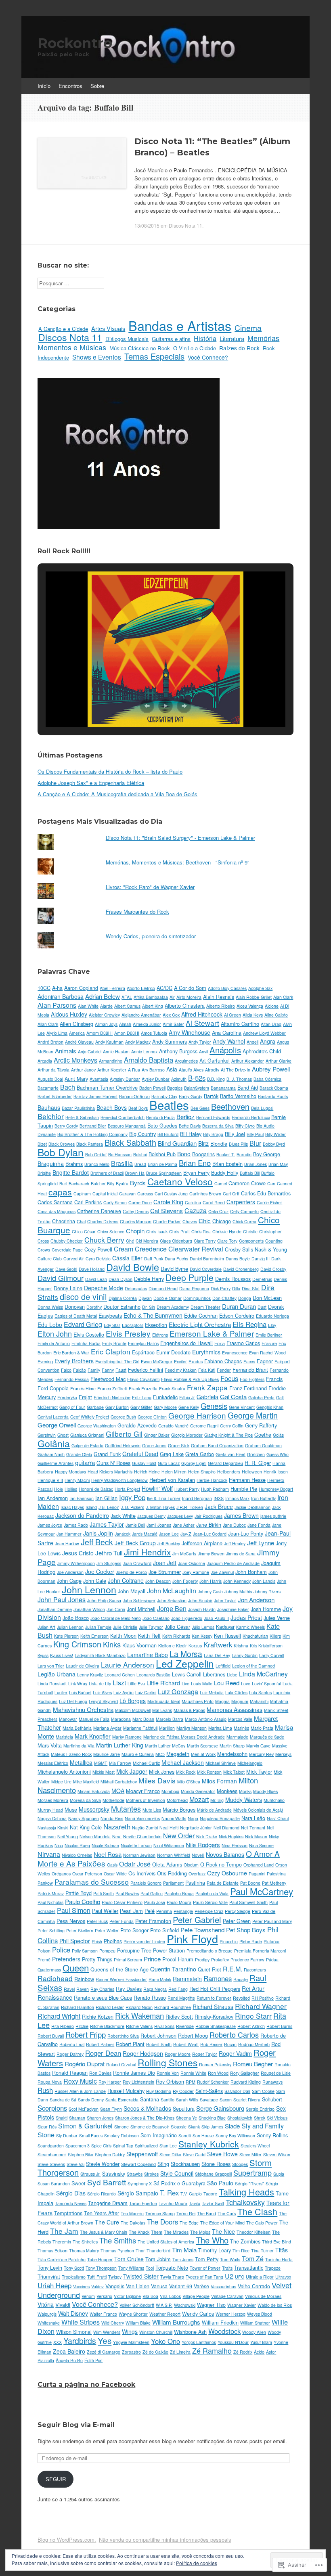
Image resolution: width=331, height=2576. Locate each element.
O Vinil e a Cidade (195, 348)
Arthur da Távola (53, 1070)
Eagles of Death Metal (76, 1316)
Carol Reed (214, 1202)
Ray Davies (129, 1989)
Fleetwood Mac (108, 1379)
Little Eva (136, 1684)
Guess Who (278, 1454)
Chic (205, 1221)
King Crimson (77, 1644)
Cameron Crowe (247, 1183)
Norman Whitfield (174, 1855)
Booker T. (226, 1154)
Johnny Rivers (267, 1591)
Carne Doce (140, 1202)
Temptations (68, 2213)
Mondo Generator (198, 1791)
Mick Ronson (209, 1772)
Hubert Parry (187, 1489)
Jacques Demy (151, 1516)
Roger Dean (103, 2053)
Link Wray (78, 1684)
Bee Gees (200, 1108)
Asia (172, 1069)
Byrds (138, 1183)
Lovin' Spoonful (266, 1684)
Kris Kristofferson (266, 1646)
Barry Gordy (191, 1096)
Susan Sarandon (54, 2184)
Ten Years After (102, 2213)
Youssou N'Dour (233, 2342)
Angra (268, 1041)
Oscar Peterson (87, 1874)
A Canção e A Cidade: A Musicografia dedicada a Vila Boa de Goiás (117, 794)
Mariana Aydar (107, 1728)
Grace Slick (179, 1445)
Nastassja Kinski (53, 1828)
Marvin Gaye (258, 1746)
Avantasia (99, 1079)
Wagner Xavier (242, 2305)
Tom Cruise (129, 2259)
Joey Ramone (196, 1572)
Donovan (75, 1307)
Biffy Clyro (245, 1126)
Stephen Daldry (110, 2154)
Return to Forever (214, 1998)
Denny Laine (68, 1288)
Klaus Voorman (139, 1645)
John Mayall (132, 1591)
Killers (275, 1636)
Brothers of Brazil (107, 1173)
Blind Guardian (177, 1143)
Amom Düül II (100, 1033)
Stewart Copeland (138, 2164)
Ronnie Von (168, 2073)
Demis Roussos (233, 1279)
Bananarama (223, 1088)
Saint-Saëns (209, 2091)
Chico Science (111, 1231)
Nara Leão (253, 1818)
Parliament (173, 1883)
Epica (220, 1343)
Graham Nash (51, 1454)
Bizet (42, 1144)
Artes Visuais (108, 328)
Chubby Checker (67, 1241)
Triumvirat (49, 2276)
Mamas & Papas (189, 1710)
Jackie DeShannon (252, 1507)
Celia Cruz (218, 1211)
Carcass (145, 1194)
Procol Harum (178, 1959)
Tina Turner (262, 2251)
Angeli (252, 1042)
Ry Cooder (183, 2091)
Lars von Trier (51, 1666)
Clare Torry (205, 1241)
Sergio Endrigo (260, 2109)
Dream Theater (205, 1307)
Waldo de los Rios (275, 2305)
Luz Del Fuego (73, 1701)
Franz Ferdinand (248, 1388)
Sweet (79, 2183)
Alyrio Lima (57, 1033)
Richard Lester (110, 2007)
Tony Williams (131, 2268)
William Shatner (255, 2323)
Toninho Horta (279, 2259)
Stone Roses (216, 2164)
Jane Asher (184, 1525)
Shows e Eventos (97, 357)
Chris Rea (201, 1231)
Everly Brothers (74, 1361)
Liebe (232, 1675)
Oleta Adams (167, 1864)
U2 (229, 2276)
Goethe (263, 1434)
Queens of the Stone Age (119, 1969)
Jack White (123, 1516)
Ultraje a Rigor (260, 2277)
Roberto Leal (72, 2044)
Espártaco (143, 1352)
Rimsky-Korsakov (214, 2016)
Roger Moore (178, 2054)
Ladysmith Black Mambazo (100, 1655)
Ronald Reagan (70, 2073)
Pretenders (66, 1959)
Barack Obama (274, 1088)
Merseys (283, 1754)
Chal (81, 1221)
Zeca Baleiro (69, 2351)
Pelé (150, 1911)
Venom (88, 2296)
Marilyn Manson (192, 1728)
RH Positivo (263, 1998)
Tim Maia (184, 2250)
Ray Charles (102, 1989)
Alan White (88, 1006)
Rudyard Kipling (246, 2082)
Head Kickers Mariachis (110, 1472)
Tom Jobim (158, 2259)
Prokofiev (220, 1960)
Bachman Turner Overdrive (107, 1087)
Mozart (199, 1799)
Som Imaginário (159, 2135)
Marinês (241, 1728)
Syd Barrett (107, 2182)
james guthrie (273, 1516)
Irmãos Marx (237, 1498)
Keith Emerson (94, 1636)
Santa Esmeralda (122, 2100)
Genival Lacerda (53, 1417)
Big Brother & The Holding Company (92, 1134)
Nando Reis (112, 1818)
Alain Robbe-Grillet (254, 997)
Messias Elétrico (53, 1763)
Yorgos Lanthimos (199, 2342)
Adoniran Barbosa (61, 996)
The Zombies (245, 2241)
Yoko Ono (165, 2341)
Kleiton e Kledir (173, 1646)
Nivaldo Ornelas (77, 1855)
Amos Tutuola (154, 1033)
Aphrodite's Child (262, 1051)
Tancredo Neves (71, 2203)
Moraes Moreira (53, 1800)
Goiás (278, 1435)
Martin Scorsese (202, 1746)
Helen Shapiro (202, 1472)
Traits (227, 2268)
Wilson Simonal (74, 2332)
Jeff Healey (235, 1543)
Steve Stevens (51, 2164)
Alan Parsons (57, 1005)
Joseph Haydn (202, 1609)
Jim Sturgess (109, 1563)
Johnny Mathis (238, 1591)
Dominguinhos (197, 1298)
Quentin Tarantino (173, 1969)
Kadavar (225, 1627)
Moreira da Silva (85, 1800)
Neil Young (68, 1836)
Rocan (230, 2044)
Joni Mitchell (141, 1609)
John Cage (69, 1581)
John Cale (95, 1581)
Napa (193, 1818)
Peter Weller (107, 1930)
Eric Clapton (111, 1351)
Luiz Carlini (146, 1692)
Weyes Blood (260, 2314)
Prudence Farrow (247, 1960)
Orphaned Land (259, 1865)
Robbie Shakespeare (216, 2026)
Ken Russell (227, 1635)
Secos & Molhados (147, 2108)
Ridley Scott (179, 2016)
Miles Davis (157, 1780)
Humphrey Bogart (276, 1489)
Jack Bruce (219, 1507)
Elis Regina (249, 1324)
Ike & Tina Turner (164, 1498)
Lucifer (61, 1692)
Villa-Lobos (170, 2296)
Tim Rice (241, 2251)
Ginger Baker (157, 1435)
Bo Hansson (120, 1154)
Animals (66, 1051)
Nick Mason (256, 1836)
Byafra (122, 1183)
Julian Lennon (70, 1627)
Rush (45, 2090)
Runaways (272, 2082)
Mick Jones (162, 1771)
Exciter (180, 1361)
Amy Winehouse (190, 1032)
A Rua (134, 1070)
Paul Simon (74, 1910)
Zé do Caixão (155, 2352)
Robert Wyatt (186, 2044)
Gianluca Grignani (87, 1435)
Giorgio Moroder (187, 1435)
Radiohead (55, 1978)
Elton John (55, 1333)
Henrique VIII (50, 1480)
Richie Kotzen (98, 2016)
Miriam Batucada (94, 1791)
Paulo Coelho (83, 1901)
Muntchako (274, 1800)
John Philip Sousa (104, 1600)
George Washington (97, 1426)
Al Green (233, 1015)
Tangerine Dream (108, 2203)
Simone (122, 2127)
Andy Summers (170, 1041)
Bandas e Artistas (180, 325)
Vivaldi (63, 2305)
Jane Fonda (259, 1525)
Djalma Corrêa (123, 1298)
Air (172, 997)
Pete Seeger (134, 1930)
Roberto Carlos (234, 2034)
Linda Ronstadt (52, 1684)
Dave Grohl (66, 1269)
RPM (191, 2082)
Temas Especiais (154, 356)
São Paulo (220, 2183)
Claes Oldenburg (176, 1241)
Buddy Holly (225, 1173)
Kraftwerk (218, 1645)
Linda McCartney (263, 1674)
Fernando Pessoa (72, 1379)
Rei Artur (253, 1988)
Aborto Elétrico (141, 988)
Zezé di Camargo (104, 2352)
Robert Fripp (86, 2034)
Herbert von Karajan (172, 1480)
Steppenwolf (142, 2154)
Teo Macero (132, 2213)
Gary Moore (165, 1407)
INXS (219, 1498)
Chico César (84, 1231)
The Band (206, 2213)
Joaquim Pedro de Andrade (233, 1563)
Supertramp (252, 2172)
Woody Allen (254, 2332)
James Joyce (50, 1525)
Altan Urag (271, 1024)
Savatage (209, 2100)
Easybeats (110, 1315)
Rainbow (84, 1979)
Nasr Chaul (278, 1818)
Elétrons (160, 1335)
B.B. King (216, 1079)
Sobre (97, 86)
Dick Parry (221, 1288)
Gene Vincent (242, 1407)
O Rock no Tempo (221, 1864)
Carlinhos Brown (205, 1194)
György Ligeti (194, 1463)
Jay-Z (186, 1534)
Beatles (169, 1105)
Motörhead (177, 1800)
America (77, 1033)
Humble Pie (244, 1489)
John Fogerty (185, 1581)
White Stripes (81, 2322)
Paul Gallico (152, 1893)
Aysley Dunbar (156, 1079)
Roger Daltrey (70, 2054)
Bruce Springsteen (164, 1173)
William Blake (138, 2323)
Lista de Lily (100, 1684)
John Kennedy (237, 1581)
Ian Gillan (106, 1498)
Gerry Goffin (232, 1426)
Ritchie (82, 2026)
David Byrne (174, 1269)
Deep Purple (190, 1277)
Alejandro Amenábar (141, 1015)
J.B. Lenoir (109, 1507)
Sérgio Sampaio (138, 2193)
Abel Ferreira (112, 988)
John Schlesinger (139, 1600)
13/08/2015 (147, 225)
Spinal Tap (123, 2146)
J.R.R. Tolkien (190, 1507)
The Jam (64, 2231)
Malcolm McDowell (133, 1710)
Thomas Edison (52, 2251)
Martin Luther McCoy (165, 1746)
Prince (152, 1959)
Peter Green (237, 1921)
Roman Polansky (215, 2064)
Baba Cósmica (267, 1079)
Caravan (127, 1194)
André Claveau (79, 1042)
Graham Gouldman (263, 1445)
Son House (203, 2136)
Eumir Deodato (173, 1352)
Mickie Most (104, 1772)
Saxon (226, 2100)
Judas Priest (246, 1618)
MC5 (160, 1754)
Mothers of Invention (146, 1800)
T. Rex (169, 2193)
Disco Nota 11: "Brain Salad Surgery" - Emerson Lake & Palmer (180, 838)
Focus (229, 1378)
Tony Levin (50, 2267)
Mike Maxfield (86, 1782)
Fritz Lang (142, 1397)
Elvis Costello (89, 1334)
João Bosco (76, 1618)
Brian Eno (195, 1163)
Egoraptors (133, 1325)
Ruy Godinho (159, 2091)
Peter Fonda (122, 1921)
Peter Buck (97, 1921)
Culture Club (50, 1259)
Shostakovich (240, 2118)
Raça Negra (155, 1989)
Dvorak (276, 1307)
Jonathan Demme (55, 1609)
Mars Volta (50, 1745)
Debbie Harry (149, 1279)
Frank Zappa (207, 1387)
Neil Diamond (226, 1828)
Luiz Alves (102, 1692)
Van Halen (138, 2286)
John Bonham (251, 1572)
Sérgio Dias (71, 2193)
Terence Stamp (160, 2213)
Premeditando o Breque (209, 1951)
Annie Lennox (144, 1052)
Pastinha (195, 1882)
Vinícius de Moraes (263, 2296)
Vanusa (159, 2286)
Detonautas (136, 1288)
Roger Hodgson (143, 2053)
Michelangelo (250, 1763)
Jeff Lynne (261, 1543)
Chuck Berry (104, 1240)
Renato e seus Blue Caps (103, 1997)
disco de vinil (83, 1296)
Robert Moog (193, 2035)
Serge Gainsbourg (220, 2108)
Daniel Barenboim (207, 1259)
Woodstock (224, 2331)
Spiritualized (146, 2146)
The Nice (223, 2231)
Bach (68, 1087)
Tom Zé (253, 2259)
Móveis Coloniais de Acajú (258, 1810)
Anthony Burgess (178, 1051)
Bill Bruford (168, 1134)
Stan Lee (168, 2146)
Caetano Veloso (180, 1181)
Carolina (193, 1202)
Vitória (46, 2304)
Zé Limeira (180, 2352)
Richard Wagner (261, 2006)
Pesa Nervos (71, 1921)
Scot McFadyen (84, 2109)
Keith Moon (123, 1635)
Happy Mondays (70, 1472)
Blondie (219, 1144)
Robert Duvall (51, 2036)
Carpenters (241, 1202)
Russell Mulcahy (126, 2091)
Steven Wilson (277, 2154)
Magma (222, 1701)
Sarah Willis (187, 2100)
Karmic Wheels (250, 1627)
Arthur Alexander (248, 1061)
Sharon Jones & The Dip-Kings (145, 2118)
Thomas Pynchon (117, 2251)
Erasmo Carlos (243, 1343)
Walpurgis (47, 2314)
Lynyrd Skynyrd (103, 1701)
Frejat (85, 1397)
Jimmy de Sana (241, 1554)
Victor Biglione (127, 2296)
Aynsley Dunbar (125, 1079)
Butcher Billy (103, 1183)
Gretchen (256, 1454)
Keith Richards (176, 1636)
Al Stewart (202, 1023)
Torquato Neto (172, 2267)
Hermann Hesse (247, 1480)
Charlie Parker (167, 1221)
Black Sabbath (130, 1142)
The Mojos (200, 2232)
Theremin (62, 2242)
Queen (76, 1968)
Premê (44, 1960)
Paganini (257, 1874)
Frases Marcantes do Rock (137, 911)
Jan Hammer (69, 1534)
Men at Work (203, 1754)
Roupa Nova (50, 2082)
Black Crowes (62, 1144)
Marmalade (237, 1737)
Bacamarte (48, 1088)
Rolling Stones (168, 2062)
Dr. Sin (149, 1307)
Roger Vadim (235, 2053)
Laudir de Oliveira (83, 1666)
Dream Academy (173, 1307)
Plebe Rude (251, 1941)
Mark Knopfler (93, 1736)
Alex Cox (171, 1015)
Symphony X (140, 2184)
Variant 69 (181, 2286)
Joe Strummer (165, 1572)
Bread (140, 1164)
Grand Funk (107, 1454)
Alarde (106, 1006)
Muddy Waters (244, 1800)
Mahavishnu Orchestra (83, 1709)
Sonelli (185, 2136)
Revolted (241, 1998)
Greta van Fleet (230, 1454)
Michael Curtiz (146, 1763)
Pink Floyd (192, 1939)
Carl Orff (231, 1194)
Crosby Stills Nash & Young (256, 1249)
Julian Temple (98, 1627)
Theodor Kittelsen (253, 2232)
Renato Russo (150, 1997)
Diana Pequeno (194, 1288)
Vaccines (81, 2286)
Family (94, 1370)
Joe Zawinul (222, 1572)
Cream (124, 1249)
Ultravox (283, 2277)
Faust (121, 1370)
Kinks (112, 1644)
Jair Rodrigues (208, 1516)
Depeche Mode (104, 1288)
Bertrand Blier (93, 1126)
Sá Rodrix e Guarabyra (179, 2183)
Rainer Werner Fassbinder (121, 1979)
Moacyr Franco (143, 1791)
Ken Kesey (202, 1636)
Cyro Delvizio (98, 1259)
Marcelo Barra (170, 1719)
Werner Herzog (230, 2314)
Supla (279, 2174)
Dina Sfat (251, 1288)
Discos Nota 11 (185, 225)
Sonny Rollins (272, 2135)
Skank (194, 2127)
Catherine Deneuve (99, 1211)
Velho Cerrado (254, 2286)
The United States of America (166, 2242)
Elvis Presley (128, 1333)
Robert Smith (159, 2044)
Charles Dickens (103, 1221)
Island (91, 1507)
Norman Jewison (139, 1855)
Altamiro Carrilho (240, 1024)
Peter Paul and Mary (272, 1921)
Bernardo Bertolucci (251, 1117)
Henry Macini (77, 1480)
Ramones (218, 1978)
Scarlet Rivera (247, 2100)
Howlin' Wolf (157, 1488)
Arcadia (45, 1061)
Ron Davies (100, 2073)
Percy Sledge (238, 1911)
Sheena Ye (186, 2118)
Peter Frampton (153, 1921)
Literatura (232, 338)
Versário (104, 2296)
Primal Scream (128, 1960)
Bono (184, 1154)
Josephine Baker (233, 1609)
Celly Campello (244, 1211)
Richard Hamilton (78, 2007)
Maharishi (259, 1701)
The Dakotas (133, 2223)
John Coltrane (126, 1580)
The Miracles (176, 2232)
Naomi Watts (174, 1818)
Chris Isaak (157, 1231)
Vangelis (115, 2286)
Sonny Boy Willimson (235, 2136)
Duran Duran (239, 1306)
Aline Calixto (276, 1015)
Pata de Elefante (223, 1883)
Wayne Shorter (133, 2314)
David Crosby (273, 1269)
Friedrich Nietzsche (112, 1397)
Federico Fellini (146, 1370)
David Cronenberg (241, 1269)
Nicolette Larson (136, 1845)
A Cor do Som (190, 988)
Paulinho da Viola (212, 1893)
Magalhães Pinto (198, 1701)
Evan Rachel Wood (267, 1353)
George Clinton (152, 1417)
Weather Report (165, 2314)
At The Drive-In (236, 1070)
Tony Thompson (101, 2268)
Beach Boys (112, 1107)
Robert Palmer (100, 2044)
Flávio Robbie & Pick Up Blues (190, 1379)
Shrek (260, 2118)
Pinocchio (229, 1941)
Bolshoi (140, 1154)
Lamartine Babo (148, 1655)
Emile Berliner (269, 1335)
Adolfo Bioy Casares (227, 988)
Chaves (190, 1221)
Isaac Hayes (72, 1507)
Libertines (214, 1674)
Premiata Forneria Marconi (260, 1951)
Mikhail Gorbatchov (119, 1782)
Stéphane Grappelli (213, 2174)
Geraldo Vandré (173, 1426)
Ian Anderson (53, 1498)
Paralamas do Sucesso (92, 1882)
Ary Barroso (153, 1070)
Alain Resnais (219, 997)
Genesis (214, 1406)
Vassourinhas (223, 2286)
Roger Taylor (205, 2054)
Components (251, 1241)
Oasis (112, 1865)
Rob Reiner (211, 2044)
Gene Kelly (189, 1407)
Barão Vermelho (238, 1096)
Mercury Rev (261, 1754)
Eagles (45, 1315)
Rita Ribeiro (63, 2026)
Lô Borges (133, 1701)
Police (61, 1950)
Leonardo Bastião (153, 1675)
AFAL (127, 997)
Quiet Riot (209, 1969)
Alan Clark (283, 997)
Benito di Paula (160, 1117)
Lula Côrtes (236, 1692)
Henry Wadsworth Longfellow (119, 1480)
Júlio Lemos (203, 1627)
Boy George (267, 1154)
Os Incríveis (142, 1873)
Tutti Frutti (97, 2277)
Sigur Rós (47, 2127)
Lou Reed (227, 1683)
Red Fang (178, 1989)
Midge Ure (61, 1782)
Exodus (196, 1361)
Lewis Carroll (187, 1674)
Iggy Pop (132, 1497)
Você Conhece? (208, 357)
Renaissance (55, 1997)
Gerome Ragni (204, 1426)
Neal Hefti (169, 1828)
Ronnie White (193, 2073)
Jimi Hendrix (147, 1552)
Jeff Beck (97, 1542)
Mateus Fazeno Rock (71, 1754)
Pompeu (107, 1951)
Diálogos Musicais (127, 339)
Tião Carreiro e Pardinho (62, 2259)
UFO (240, 2277)
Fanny (108, 1370)
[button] (147, 706)
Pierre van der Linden (144, 1941)
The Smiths (118, 2240)
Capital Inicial (105, 1194)
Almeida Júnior (147, 1024)
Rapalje (241, 1979)
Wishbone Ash (190, 2332)
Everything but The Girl (117, 1361)
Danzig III (261, 1259)
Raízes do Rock (239, 348)
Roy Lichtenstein (138, 2082)
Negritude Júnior (196, 1828)
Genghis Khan (270, 1407)
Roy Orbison (170, 2081)
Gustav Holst (144, 1463)
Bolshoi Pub (162, 1154)
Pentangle (183, 1911)
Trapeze (273, 2268)
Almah (125, 1024)
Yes (105, 2340)
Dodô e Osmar (168, 1298)
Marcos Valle (240, 1719)
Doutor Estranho (122, 1307)
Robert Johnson (158, 2035)
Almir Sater (173, 1024)
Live (185, 1684)
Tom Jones (183, 2259)
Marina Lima (220, 1728)
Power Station (169, 1950)
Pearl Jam (131, 1911)
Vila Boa (150, 2296)
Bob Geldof (96, 1154)
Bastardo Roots (273, 1096)
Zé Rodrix (243, 2352)
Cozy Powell (98, 1249)
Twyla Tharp (172, 2277)
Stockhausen (185, 2164)
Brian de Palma (162, 1164)
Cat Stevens (167, 1211)
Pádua (272, 1960)
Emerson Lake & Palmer (212, 1333)
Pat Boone (250, 1883)
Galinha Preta (261, 1397)
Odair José (135, 1864)
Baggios (175, 1088)
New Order (179, 1836)
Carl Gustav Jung (171, 1194)
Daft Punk (154, 1259)
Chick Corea (244, 1221)
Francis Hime (83, 1388)
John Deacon (158, 1581)
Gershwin (47, 1435)
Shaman (77, 2118)
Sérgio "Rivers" (249, 2184)
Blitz (203, 1143)
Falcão (80, 1370)
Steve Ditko (170, 2154)
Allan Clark (48, 1024)
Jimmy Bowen (211, 1554)
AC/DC (164, 988)
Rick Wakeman (139, 2015)
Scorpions (52, 2108)
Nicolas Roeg (77, 1845)
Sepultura (184, 2108)
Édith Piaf (93, 2360)
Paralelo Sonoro (146, 1883)
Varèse (201, 2286)
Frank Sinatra (172, 1388)
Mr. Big (217, 1800)
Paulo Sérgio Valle (210, 1902)
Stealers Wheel (255, 2146)
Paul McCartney (262, 1891)
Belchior (51, 1116)
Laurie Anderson (128, 1665)
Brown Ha (135, 1173)
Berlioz (185, 1116)
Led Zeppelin (185, 1663)
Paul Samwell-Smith (248, 1902)
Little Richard (163, 1683)
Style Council (177, 2173)
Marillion (167, 1728)
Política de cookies (197, 2563)
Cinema (248, 327)
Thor (140, 2251)
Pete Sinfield (164, 1930)
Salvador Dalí (237, 2091)
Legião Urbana (57, 1674)
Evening (45, 1361)
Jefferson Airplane (202, 1543)
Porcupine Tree (134, 1950)
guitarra (85, 1462)
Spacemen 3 (78, 2146)
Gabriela (207, 1397)
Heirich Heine (147, 1472)
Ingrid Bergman (197, 1498)
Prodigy (202, 1960)
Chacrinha (64, 1221)
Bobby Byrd (274, 1144)
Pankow (45, 1883)
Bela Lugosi (262, 1108)
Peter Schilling (51, 1930)
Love (246, 1684)
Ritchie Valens (139, 2026)
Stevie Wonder (103, 2164)
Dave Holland (92, 1269)
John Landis (264, 1581)
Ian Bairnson (82, 1498)
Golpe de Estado (87, 1445)
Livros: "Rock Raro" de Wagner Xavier (150, 887)
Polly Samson (85, 1951)
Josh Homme (266, 1609)
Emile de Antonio (54, 1343)
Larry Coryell (271, 1655)
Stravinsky (114, 2173)
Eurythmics (206, 1352)
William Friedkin (220, 2322)
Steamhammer (52, 2154)
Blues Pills (238, 1144)
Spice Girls (101, 2146)
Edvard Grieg (83, 1324)
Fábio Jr (187, 1397)
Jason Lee (169, 1534)
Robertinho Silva (123, 2036)
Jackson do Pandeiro (82, 1515)
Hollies (71, 1489)
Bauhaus (49, 1107)
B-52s (197, 1078)
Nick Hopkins (231, 1836)
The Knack (139, 2232)
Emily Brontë (114, 1343)
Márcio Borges (179, 1809)
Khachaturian (255, 1636)
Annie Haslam (116, 1052)
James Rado (76, 1525)
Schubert (272, 2099)
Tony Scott (74, 2268)
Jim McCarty (184, 1554)
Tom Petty (207, 2259)
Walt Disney (73, 2313)
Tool (150, 2268)
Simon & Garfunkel (85, 2126)
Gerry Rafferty (261, 1425)
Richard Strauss (213, 2007)
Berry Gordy (66, 1126)
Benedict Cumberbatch (123, 1117)
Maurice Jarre (107, 1754)
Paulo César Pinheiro (122, 1902)
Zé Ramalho (212, 2350)
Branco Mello (97, 1164)
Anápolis (225, 1050)
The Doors (162, 2222)
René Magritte (181, 1998)
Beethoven (230, 1106)
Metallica (81, 1762)
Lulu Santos (260, 1692)
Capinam (82, 1194)
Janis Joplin (98, 1533)
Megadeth (178, 1754)
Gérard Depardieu (225, 1463)
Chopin (135, 1231)
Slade (232, 2126)
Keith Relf (149, 1635)
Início (44, 86)
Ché (130, 1241)
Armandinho (111, 1061)
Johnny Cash (210, 1591)
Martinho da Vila (79, 1746)
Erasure (269, 1343)
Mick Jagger (132, 1771)
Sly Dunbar (67, 2136)
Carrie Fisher (269, 1202)
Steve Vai (75, 2164)
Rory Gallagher (245, 2073)
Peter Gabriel (197, 1919)
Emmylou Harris (143, 1343)
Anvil (203, 1052)
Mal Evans (162, 1710)
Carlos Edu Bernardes (266, 1193)
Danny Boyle (238, 1259)
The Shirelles (85, 2242)
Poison (44, 1951)
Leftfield (223, 1666)
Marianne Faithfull (140, 1728)
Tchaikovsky (245, 2202)
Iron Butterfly (263, 1498)
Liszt (119, 1683)
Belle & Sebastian (82, 1117)
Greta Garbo (200, 1454)
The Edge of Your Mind (222, 2223)
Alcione (272, 1006)
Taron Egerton (143, 2203)
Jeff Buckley (169, 1543)
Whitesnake (49, 2323)
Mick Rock (186, 1772)
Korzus (195, 1646)
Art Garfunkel (215, 1060)
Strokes (151, 2174)
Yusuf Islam (261, 2342)
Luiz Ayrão (124, 1692)
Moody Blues (265, 1791)
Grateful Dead (140, 1454)
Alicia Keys (253, 1015)
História (205, 338)
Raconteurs (255, 1970)
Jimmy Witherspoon (76, 1563)
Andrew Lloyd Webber (264, 1033)
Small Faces (91, 2136)
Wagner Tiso (211, 2305)
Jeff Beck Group (135, 1543)
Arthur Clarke (279, 1061)
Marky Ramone (127, 1737)
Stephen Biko (81, 2154)
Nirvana (49, 1854)
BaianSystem (197, 1088)
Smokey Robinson (122, 2136)
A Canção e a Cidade (63, 329)
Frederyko (67, 1397)
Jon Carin (116, 1609)
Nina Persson (235, 1845)
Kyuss (43, 1655)
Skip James (212, 2127)
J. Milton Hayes (160, 1507)
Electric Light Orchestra (200, 1324)
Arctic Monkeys (75, 1060)
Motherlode (113, 1800)
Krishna (241, 1646)
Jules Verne (277, 1618)
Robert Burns (279, 2026)
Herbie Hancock (212, 1480)
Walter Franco (103, 2314)
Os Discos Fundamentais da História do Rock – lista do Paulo (110, 771)
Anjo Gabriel (90, 1052)
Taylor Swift (213, 2203)
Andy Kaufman (109, 1042)
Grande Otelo (79, 1454)
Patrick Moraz (51, 1893)
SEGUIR (56, 2479)
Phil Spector (75, 1941)
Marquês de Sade (267, 1737)
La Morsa (186, 1654)
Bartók (211, 1096)
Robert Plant (130, 2044)
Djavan (145, 1298)
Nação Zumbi (145, 1828)
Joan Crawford (137, 1563)
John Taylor (225, 1600)
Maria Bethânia (77, 1728)
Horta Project (127, 1489)
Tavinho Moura (173, 2203)
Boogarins (203, 1154)
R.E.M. (233, 1969)
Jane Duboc (234, 1525)
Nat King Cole (86, 1827)
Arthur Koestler (112, 1070)
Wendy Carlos (198, 2313)
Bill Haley (191, 1134)
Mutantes (126, 1808)
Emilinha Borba (86, 1343)
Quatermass (49, 1970)
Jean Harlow (67, 1543)
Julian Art (46, 1627)
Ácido (259, 2352)
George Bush (123, 1417)
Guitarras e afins (171, 339)
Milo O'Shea (189, 1782)
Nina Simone (261, 1845)
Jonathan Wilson (89, 1609)
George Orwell (57, 1425)
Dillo (236, 1288)
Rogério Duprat (85, 2064)
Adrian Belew (103, 996)
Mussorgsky (94, 1809)
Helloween (252, 1472)
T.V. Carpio (191, 2194)
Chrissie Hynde (227, 1231)
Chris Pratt (179, 1231)
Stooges (240, 2164)
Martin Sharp (232, 1746)
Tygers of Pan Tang (204, 2277)
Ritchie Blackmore (107, 2026)
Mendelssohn (232, 1754)
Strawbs (135, 2174)
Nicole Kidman (105, 1845)
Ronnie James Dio (134, 2073)
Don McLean (267, 1298)
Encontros (70, 86)
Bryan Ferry (196, 1173)
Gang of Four (72, 1407)
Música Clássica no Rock (140, 348)
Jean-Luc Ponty (246, 1533)
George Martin (253, 1415)
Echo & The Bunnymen (153, 1315)
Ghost (63, 1435)
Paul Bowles (127, 1893)
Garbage (95, 1407)
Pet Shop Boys (246, 1930)
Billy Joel (235, 1134)
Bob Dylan (61, 1152)
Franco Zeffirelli (112, 1388)
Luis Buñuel (80, 1692)
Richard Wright (59, 2016)
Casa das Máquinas (57, 1211)
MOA (118, 1791)
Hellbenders (229, 1472)
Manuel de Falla (94, 1719)
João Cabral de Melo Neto (116, 1618)
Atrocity (212, 1070)
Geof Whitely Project (90, 1417)
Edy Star (112, 1325)
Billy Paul (255, 1134)
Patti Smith (104, 1893)
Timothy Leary (215, 2250)
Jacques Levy (180, 1516)
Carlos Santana (55, 1202)
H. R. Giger (258, 1463)
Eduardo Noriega (272, 1316)
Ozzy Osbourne (227, 1873)
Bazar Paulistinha (78, 1108)
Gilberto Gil (124, 1434)
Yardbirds (80, 2341)
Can (271, 1183)
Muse (71, 1809)
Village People (196, 2296)
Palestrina (276, 1874)
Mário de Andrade (214, 1810)
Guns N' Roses (113, 1463)
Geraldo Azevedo (137, 1425)
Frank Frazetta (143, 1388)
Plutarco (271, 1941)
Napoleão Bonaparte (220, 1818)
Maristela (64, 1737)
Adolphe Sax (260, 988)
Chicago (222, 1221)
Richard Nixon (139, 2007)
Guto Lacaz (169, 1463)
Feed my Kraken (181, 1370)
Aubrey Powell (271, 1069)
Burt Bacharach (74, 1183)
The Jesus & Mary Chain (104, 2232)
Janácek (123, 1534)
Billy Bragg (213, 1134)
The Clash (257, 2211)
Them (157, 2232)
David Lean (96, 1279)
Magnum (240, 1701)
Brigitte (44, 1173)
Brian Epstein (227, 1164)
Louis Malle (202, 1684)
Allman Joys (106, 1024)
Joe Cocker (100, 1572)
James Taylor (107, 1524)
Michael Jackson (183, 1762)
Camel (221, 1183)
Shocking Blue (212, 2118)
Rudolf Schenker (213, 2082)
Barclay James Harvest (95, 1096)
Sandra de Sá (63, 2100)
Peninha (164, 1911)
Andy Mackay (138, 1042)
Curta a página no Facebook (86, 2385)
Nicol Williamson (169, 1845)
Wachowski (185, 2305)
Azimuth (179, 1079)
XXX (58, 2342)
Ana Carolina (227, 1033)
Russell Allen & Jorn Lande (80, 2091)
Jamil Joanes (159, 1525)
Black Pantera (90, 1144)
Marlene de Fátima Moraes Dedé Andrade (184, 1737)
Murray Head (50, 1810)
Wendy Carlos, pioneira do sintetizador (151, 936)
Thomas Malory (84, 2251)
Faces (249, 1361)
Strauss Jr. (90, 2174)
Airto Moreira (189, 997)
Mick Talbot (234, 1772)
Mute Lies (152, 1810)
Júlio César (177, 1627)
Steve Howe (222, 2154)
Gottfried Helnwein (123, 1445)
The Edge (189, 2223)
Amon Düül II (127, 1033)
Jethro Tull (109, 1553)
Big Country (142, 1134)
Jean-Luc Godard (210, 1534)
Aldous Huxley (69, 1014)
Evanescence (235, 1353)
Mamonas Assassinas (235, 1710)
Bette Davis (190, 1126)
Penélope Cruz (209, 1911)
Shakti (62, 2118)
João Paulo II (216, 1618)
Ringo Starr (253, 2016)
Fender (224, 1370)
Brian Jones (256, 1164)
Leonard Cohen (120, 1675)
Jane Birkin (209, 1524)
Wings (130, 2331)
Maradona (121, 1719)
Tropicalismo (74, 2277)
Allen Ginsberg (76, 1024)
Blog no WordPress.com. (67, 2539)
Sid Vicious (277, 2118)
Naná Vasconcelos (142, 1818)
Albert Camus (127, 1006)
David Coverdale (206, 1269)
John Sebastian (172, 1600)
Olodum (191, 1865)
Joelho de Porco (131, 1572)
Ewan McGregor (157, 1361)
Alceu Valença (250, 1006)
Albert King (153, 1006)
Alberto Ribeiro (221, 1006)
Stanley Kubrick (209, 2144)
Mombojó (170, 1791)
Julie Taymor (151, 1627)
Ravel (69, 1989)
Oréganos (61, 1874)
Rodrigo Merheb (254, 2044)
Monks (245, 1791)
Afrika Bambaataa (151, 997)
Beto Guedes (162, 1125)
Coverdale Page (67, 1250)
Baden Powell (152, 1088)
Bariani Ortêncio (134, 1096)
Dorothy (94, 1307)
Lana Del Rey (217, 1655)
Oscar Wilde (115, 1874)
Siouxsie (179, 2127)
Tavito (195, 2203)
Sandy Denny (91, 2100)
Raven (83, 1989)
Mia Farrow (120, 1763)
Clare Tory (227, 1241)
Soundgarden (51, 2146)
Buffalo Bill (250, 1173)
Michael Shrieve (221, 1763)
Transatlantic (249, 2267)
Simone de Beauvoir (150, 2127)
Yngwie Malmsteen (131, 2342)
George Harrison (197, 1415)
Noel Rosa (108, 1854)
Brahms (74, 1164)
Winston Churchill (156, 2332)
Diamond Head (163, 1288)
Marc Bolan (143, 1719)
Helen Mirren (174, 1472)
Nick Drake (207, 1836)
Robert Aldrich (251, 2026)
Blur (255, 1143)
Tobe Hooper (100, 2259)
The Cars (227, 2213)
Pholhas (113, 1941)
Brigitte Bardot (71, 1172)
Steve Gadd (194, 2154)
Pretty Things (97, 1959)
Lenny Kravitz (90, 1675)
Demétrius (262, 1279)
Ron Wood (218, 2073)
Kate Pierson (66, 1636)
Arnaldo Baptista (149, 1060)
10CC (44, 988)
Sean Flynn (111, 2109)
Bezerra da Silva (218, 1126)
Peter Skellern (80, 1930)
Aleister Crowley (104, 1015)
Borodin (244, 1154)
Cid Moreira (147, 1241)
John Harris (211, 1581)
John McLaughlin (172, 1591)
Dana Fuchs (176, 1259)
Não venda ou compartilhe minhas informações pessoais (165, 2539)
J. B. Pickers (132, 1507)
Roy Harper (110, 2082)
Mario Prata (262, 1728)
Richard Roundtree (173, 2007)
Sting (163, 2164)
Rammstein (187, 1979)
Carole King (168, 1202)
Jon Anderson (256, 1600)
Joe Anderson (70, 1572)
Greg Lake (172, 1454)
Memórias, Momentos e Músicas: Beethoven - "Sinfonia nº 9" (178, 862)
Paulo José (155, 1902)
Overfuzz (197, 1874)
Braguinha (51, 1163)
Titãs (282, 2250)
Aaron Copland (81, 988)
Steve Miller (250, 2154)
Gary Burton (117, 1407)
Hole (59, 1489)
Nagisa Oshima (52, 1818)
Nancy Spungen (84, 1818)
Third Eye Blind (277, 2242)
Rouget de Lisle (276, 2073)
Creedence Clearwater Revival (179, 1249)
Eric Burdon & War (71, 1353)
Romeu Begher (253, 2064)
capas (60, 1192)
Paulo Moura (179, 1902)
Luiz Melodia (212, 1692)
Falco (66, 1370)
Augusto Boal (50, 1079)
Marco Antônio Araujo (206, 1719)
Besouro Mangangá (127, 1126)
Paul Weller (105, 1911)
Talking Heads (246, 2192)
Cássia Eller (127, 1258)
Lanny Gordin (245, 1655)
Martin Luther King (120, 1745)
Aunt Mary (76, 1079)
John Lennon (89, 1589)
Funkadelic (165, 1397)
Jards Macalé (145, 1534)
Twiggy (115, 2277)
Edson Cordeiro (237, 1315)
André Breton (50, 1042)
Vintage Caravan (227, 2296)
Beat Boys (138, 1108)
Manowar (68, 1719)
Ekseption (156, 1325)
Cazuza (196, 1211)
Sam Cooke (263, 2091)
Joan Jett (165, 1563)
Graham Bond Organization (217, 1445)
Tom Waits (230, 2259)
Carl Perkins (88, 1202)
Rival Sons (164, 2026)
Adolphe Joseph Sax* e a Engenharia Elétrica (91, 783)
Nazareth (117, 1827)
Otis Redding (172, 1873)
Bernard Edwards (213, 1117)
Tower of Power (205, 2268)
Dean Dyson (120, 1279)
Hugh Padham (215, 1489)
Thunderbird (158, 2251)
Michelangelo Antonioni (64, 1771)
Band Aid (248, 1087)
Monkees (227, 1791)
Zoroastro (131, 2352)
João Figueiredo (187, 1618)
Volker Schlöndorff (137, 2305)
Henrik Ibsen (276, 1472)
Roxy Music (80, 2081)
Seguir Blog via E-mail (76, 2425)
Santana (150, 2099)
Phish (97, 1941)
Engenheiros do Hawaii (186, 1343)
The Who (212, 2240)
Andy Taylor (200, 1042)
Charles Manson (136, 1221)
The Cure (107, 2222)
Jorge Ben (172, 1608)
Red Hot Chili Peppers (215, 1989)
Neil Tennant (253, 1828)
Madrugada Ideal (164, 1701)
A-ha (57, 988)
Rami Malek (160, 1979)
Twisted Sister (141, 2276)
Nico (59, 1845)
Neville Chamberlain (142, 1836)
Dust (262, 1307)
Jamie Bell (135, 1525)
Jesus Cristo (78, 1553)
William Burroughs (176, 2322)
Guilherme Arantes (56, 1463)
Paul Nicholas (50, 1902)
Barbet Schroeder (55, 1096)
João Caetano (156, 1618)
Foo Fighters (252, 1379)
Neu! (117, 1836)
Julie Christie (125, 1627)
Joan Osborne (192, 1563)
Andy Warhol (229, 1041)
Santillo (168, 2100)
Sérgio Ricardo (102, 2194)
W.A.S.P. (164, 2305)
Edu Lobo (50, 1325)
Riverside (185, 2026)
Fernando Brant (250, 1370)
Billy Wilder (275, 1134)
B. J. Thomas (239, 1079)
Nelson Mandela (95, 1836)
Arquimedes (186, 1061)
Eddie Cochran (201, 1315)
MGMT (101, 1763)
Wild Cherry (113, 2323)
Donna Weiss (50, 1307)
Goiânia (54, 1443)
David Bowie (133, 1267)
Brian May (278, 1164)
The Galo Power (262, 2223)
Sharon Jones (100, 2118)
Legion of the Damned (253, 1666)
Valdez (97, 2286)
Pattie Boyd (79, 1893)
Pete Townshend (202, 1930)
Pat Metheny (274, 1883)
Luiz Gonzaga (178, 1692)
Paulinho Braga (179, 1893)
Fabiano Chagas (223, 1361)
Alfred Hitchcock (202, 1014)
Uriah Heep (54, 2285)
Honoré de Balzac (96, 1489)
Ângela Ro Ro (69, 2360)
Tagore (210, 2194)
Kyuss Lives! (62, 1655)
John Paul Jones (62, 1600)
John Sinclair (200, 1600)
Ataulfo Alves (191, 1070)
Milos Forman (219, 1781)
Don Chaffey (224, 1298)
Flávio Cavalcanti (143, 1379)
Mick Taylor (259, 1771)
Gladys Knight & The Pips (228, 1435)
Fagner (265, 1361)
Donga (245, 1298)
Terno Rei (186, 2213)
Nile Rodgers (203, 1845)
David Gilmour (61, 1278)
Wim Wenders (107, 2332)
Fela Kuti (207, 1370)
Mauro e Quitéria (138, 1754)
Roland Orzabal (121, 2064)
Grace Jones (154, 1445)
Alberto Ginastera (185, 1005)
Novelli (198, 1855)
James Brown (241, 1515)
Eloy (272, 1325)
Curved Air (74, 1259)
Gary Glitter (141, 1407)
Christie (250, 1231)
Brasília (122, 1163)
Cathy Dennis (136, 1211)
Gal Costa (233, 1397)
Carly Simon (115, 1202)
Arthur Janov (83, 1070)
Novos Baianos (225, 1854)
